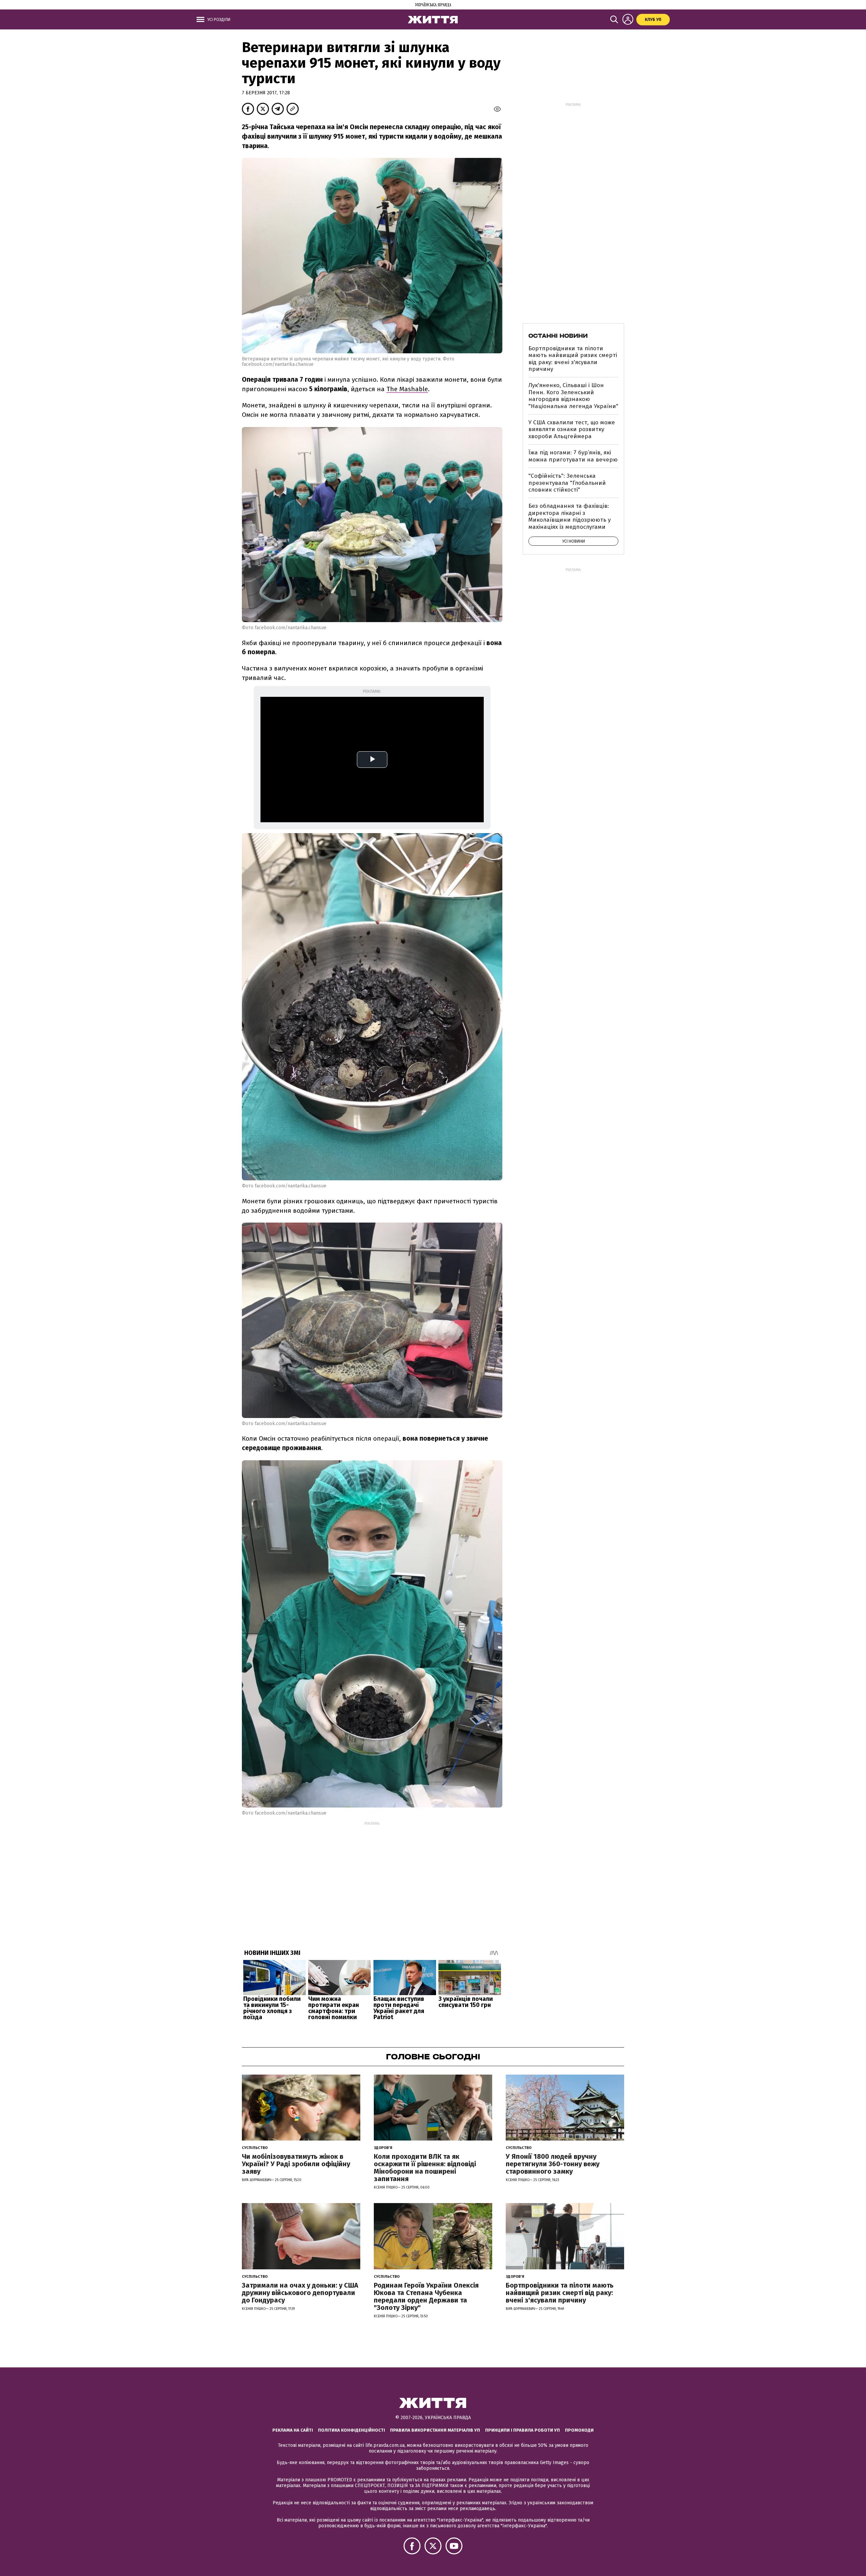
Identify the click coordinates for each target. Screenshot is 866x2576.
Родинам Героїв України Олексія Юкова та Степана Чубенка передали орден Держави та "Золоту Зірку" (426, 2296)
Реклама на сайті (293, 2430)
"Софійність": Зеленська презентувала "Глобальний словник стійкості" (567, 483)
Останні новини (558, 336)
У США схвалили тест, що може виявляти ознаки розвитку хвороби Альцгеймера (572, 429)
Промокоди (579, 2430)
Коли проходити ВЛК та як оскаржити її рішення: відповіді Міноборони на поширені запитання (425, 2168)
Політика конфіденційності (351, 2430)
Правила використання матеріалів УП (435, 2430)
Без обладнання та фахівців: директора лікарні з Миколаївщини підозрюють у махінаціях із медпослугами (569, 516)
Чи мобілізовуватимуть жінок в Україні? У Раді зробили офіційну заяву (296, 2164)
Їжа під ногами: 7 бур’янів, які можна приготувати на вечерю (573, 456)
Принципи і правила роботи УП (522, 2430)
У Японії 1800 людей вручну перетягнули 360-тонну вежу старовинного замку (553, 2164)
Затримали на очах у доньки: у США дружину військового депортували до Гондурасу (300, 2293)
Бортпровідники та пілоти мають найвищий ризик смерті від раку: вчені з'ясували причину (573, 359)
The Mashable (407, 389)
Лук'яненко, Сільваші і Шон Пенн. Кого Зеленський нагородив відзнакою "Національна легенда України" (573, 396)
